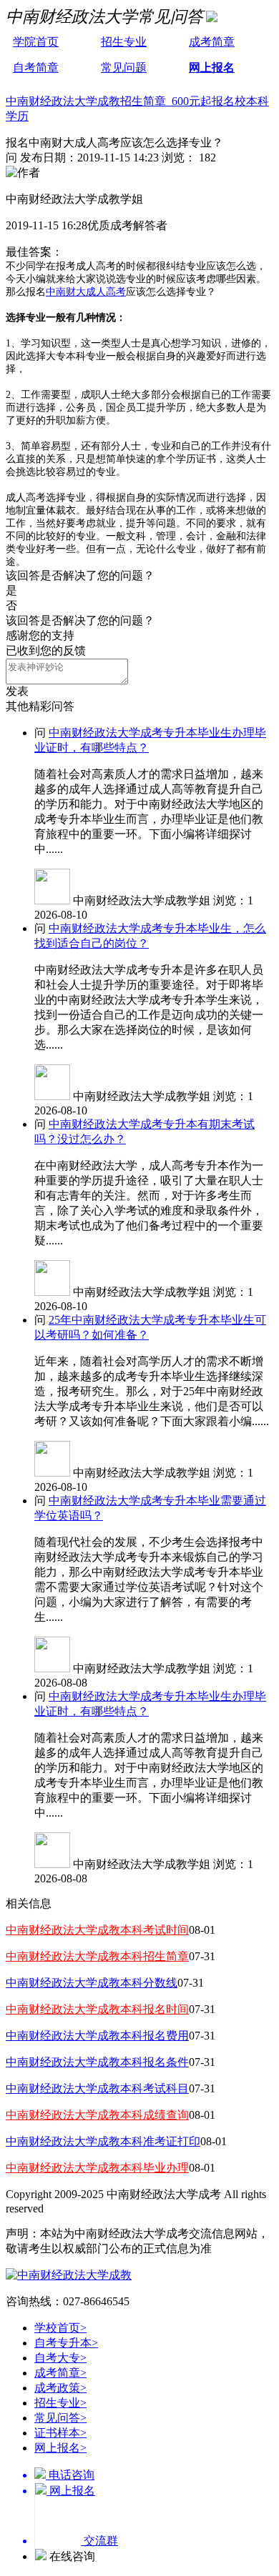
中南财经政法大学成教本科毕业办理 (97, 2168)
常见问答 (60, 2418)
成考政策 (60, 2388)
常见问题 (124, 68)
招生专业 (124, 42)
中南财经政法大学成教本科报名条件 (97, 2062)
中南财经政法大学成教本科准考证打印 (103, 2141)
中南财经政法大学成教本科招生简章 (97, 1956)
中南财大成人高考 (86, 292)
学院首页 (36, 42)
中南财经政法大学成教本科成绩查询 (97, 2115)
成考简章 (212, 42)
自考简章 (36, 68)
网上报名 (212, 68)
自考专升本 (66, 2343)
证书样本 (60, 2433)
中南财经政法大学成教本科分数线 (92, 1983)
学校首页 (60, 2328)
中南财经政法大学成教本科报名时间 (97, 2009)
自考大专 (60, 2358)
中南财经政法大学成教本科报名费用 (97, 2036)
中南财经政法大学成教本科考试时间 (97, 1930)
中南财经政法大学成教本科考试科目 (97, 2088)
